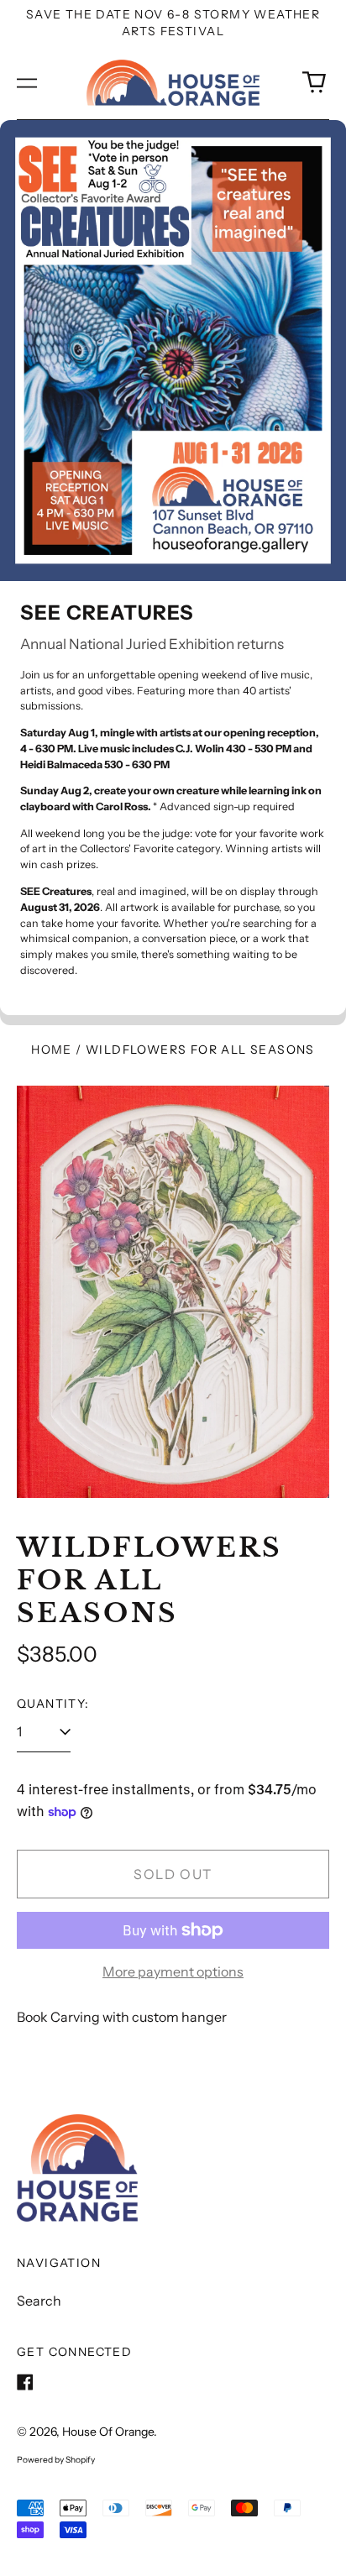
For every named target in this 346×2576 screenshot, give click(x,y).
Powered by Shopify (56, 2460)
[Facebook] (25, 2382)
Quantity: (53, 1704)
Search (39, 2301)
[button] (314, 82)
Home (52, 1050)
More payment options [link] (173, 1971)
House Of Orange (108, 2432)
